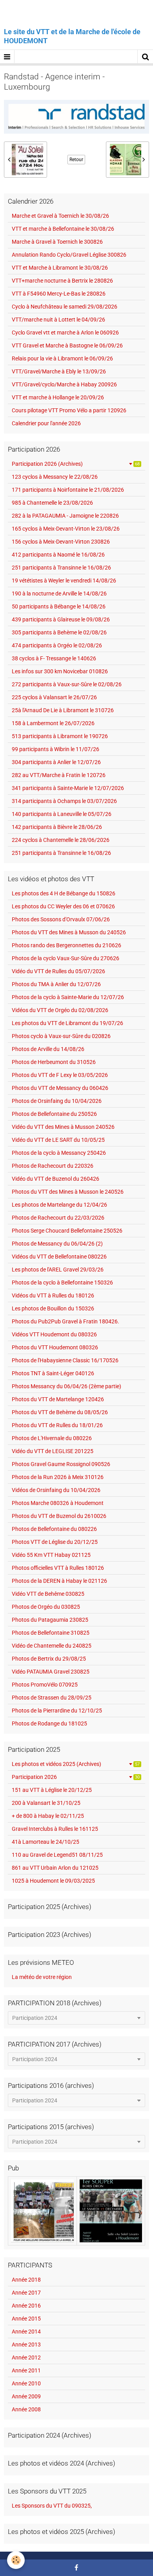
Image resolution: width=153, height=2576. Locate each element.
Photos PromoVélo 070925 (45, 1685)
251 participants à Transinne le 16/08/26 (61, 568)
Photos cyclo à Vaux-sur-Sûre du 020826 (61, 1036)
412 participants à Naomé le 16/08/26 (58, 555)
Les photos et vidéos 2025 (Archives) (76, 1764)
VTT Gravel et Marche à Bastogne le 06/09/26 (67, 345)
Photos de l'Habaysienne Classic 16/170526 (65, 1360)
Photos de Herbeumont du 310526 (54, 1062)
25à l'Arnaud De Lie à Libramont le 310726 (63, 710)
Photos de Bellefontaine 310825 (51, 1633)
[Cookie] (16, 2560)
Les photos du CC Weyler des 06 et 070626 (63, 906)
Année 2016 (26, 2306)
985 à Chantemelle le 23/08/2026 (52, 503)
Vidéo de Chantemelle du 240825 (52, 1646)
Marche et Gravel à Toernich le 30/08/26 (60, 216)
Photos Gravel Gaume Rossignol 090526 (61, 1464)
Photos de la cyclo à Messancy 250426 (59, 1153)
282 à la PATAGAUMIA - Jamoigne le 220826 (65, 516)
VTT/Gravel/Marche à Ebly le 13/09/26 (59, 371)
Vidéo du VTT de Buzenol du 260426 (56, 1179)
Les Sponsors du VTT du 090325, (52, 2506)
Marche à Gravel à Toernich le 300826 (57, 242)
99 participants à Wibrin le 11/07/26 (56, 749)
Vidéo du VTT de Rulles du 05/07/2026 (58, 971)
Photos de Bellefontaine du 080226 (54, 1529)
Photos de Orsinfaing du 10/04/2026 (57, 1101)
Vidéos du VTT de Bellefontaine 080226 (59, 1257)
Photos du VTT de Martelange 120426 (58, 1399)
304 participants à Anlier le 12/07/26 (56, 762)
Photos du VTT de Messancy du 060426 (60, 1088)
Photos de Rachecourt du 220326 (53, 1166)
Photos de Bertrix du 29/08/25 (49, 1659)
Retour (76, 160)
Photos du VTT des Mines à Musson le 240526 (68, 1192)
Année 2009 (26, 2396)
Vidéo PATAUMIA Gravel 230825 (51, 1672)
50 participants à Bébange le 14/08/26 (59, 606)
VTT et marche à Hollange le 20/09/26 (58, 397)
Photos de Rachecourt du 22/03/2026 (58, 1218)
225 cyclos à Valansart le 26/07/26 (54, 697)
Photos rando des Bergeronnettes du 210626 (66, 945)
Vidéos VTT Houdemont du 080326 (54, 1334)
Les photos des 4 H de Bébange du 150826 (64, 893)
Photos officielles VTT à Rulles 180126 (58, 1568)
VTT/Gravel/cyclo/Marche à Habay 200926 (64, 384)
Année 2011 (26, 2370)
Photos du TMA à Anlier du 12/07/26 (56, 984)
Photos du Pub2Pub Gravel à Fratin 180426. (66, 1321)
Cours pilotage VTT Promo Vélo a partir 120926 (69, 410)
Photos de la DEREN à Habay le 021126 (59, 1581)
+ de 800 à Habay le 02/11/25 (48, 1816)
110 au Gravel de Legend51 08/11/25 (57, 1855)
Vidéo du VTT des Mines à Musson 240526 (63, 1127)
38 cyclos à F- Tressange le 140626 (54, 658)
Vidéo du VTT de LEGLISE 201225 (53, 1451)
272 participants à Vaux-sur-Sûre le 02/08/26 (67, 684)
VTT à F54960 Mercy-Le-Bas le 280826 (59, 294)
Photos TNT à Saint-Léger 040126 (53, 1373)
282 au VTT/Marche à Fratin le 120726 (59, 775)
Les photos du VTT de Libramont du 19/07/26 (67, 1023)
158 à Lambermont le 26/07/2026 (53, 723)
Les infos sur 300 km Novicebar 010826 (60, 671)
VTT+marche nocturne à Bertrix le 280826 (62, 281)
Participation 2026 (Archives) (76, 464)
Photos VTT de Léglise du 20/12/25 (55, 1542)
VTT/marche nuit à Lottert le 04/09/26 (58, 320)
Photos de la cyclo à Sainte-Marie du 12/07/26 (68, 997)
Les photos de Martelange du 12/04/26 (59, 1205)
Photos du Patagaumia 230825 (50, 1620)
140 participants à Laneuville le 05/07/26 (62, 814)
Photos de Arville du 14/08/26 (48, 1049)
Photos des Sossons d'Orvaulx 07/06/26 (61, 919)
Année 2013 (26, 2344)
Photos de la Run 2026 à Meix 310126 (58, 1477)
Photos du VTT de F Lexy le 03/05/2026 (60, 1075)
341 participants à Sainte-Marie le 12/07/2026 (68, 788)
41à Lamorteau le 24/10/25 (46, 1842)
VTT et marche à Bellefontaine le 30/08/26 (63, 229)
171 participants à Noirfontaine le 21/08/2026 (68, 490)
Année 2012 (26, 2357)
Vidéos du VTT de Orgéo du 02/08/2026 (60, 1010)
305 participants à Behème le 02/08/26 (59, 632)
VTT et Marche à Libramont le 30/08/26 (60, 268)
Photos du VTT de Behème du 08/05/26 (60, 1412)
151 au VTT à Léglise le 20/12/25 (52, 1790)
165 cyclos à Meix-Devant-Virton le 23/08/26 (66, 529)
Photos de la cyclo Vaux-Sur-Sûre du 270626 (66, 958)
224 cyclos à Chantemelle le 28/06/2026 (61, 840)
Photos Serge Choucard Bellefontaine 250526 (67, 1231)
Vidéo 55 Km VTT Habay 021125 (51, 1555)
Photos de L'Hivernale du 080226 (52, 1438)
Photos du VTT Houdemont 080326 (55, 1347)
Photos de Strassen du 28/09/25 (52, 1698)
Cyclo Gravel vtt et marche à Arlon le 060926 (65, 333)
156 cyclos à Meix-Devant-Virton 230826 (61, 542)
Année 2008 (26, 2409)
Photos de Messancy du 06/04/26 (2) (57, 1244)
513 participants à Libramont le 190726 (60, 736)
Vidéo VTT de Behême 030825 (48, 1594)
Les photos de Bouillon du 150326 (53, 1308)
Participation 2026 (76, 1777)
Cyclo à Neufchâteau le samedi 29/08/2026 (65, 307)
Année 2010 (26, 2383)
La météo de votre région (42, 1977)
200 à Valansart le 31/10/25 (46, 1803)
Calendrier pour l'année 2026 (46, 423)
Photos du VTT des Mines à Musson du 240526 (69, 932)
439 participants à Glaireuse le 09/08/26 (61, 619)
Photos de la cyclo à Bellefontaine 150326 (62, 1282)
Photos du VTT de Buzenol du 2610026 (59, 1516)
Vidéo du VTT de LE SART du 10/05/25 (58, 1140)
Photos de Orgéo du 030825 (46, 1607)
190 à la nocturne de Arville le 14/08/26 (59, 593)
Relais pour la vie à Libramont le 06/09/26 (62, 358)
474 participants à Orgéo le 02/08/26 (57, 645)
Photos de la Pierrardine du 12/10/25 (57, 1711)
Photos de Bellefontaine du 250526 (54, 1114)
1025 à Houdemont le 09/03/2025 (53, 1881)
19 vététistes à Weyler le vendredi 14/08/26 (64, 581)
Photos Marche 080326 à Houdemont (58, 1503)
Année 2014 (26, 2332)
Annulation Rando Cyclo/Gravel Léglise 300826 (69, 255)
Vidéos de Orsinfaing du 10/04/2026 (56, 1490)
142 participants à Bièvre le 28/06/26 (57, 827)
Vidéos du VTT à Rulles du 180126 (53, 1295)
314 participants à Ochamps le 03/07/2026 (64, 801)
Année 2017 (26, 2293)
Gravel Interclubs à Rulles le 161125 (55, 1829)
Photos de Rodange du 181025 (49, 1723)
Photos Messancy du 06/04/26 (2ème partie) (66, 1386)
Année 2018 (26, 2280)
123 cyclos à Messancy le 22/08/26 (55, 477)
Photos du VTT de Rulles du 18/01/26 (57, 1425)
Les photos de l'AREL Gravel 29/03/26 (58, 1270)
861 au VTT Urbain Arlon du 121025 (55, 1868)
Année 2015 (26, 2319)
